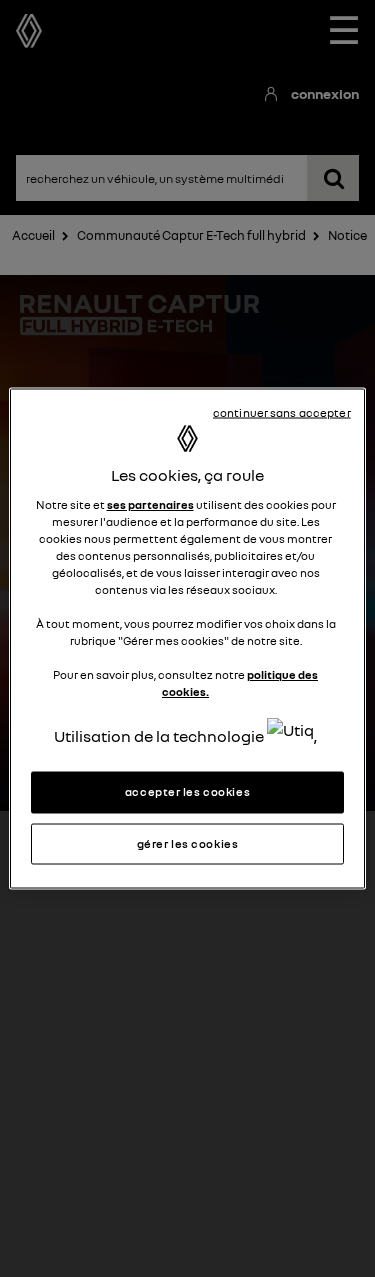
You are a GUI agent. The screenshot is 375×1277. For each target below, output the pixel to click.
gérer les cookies (188, 843)
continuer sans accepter (282, 412)
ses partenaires (150, 504)
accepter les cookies (187, 791)
